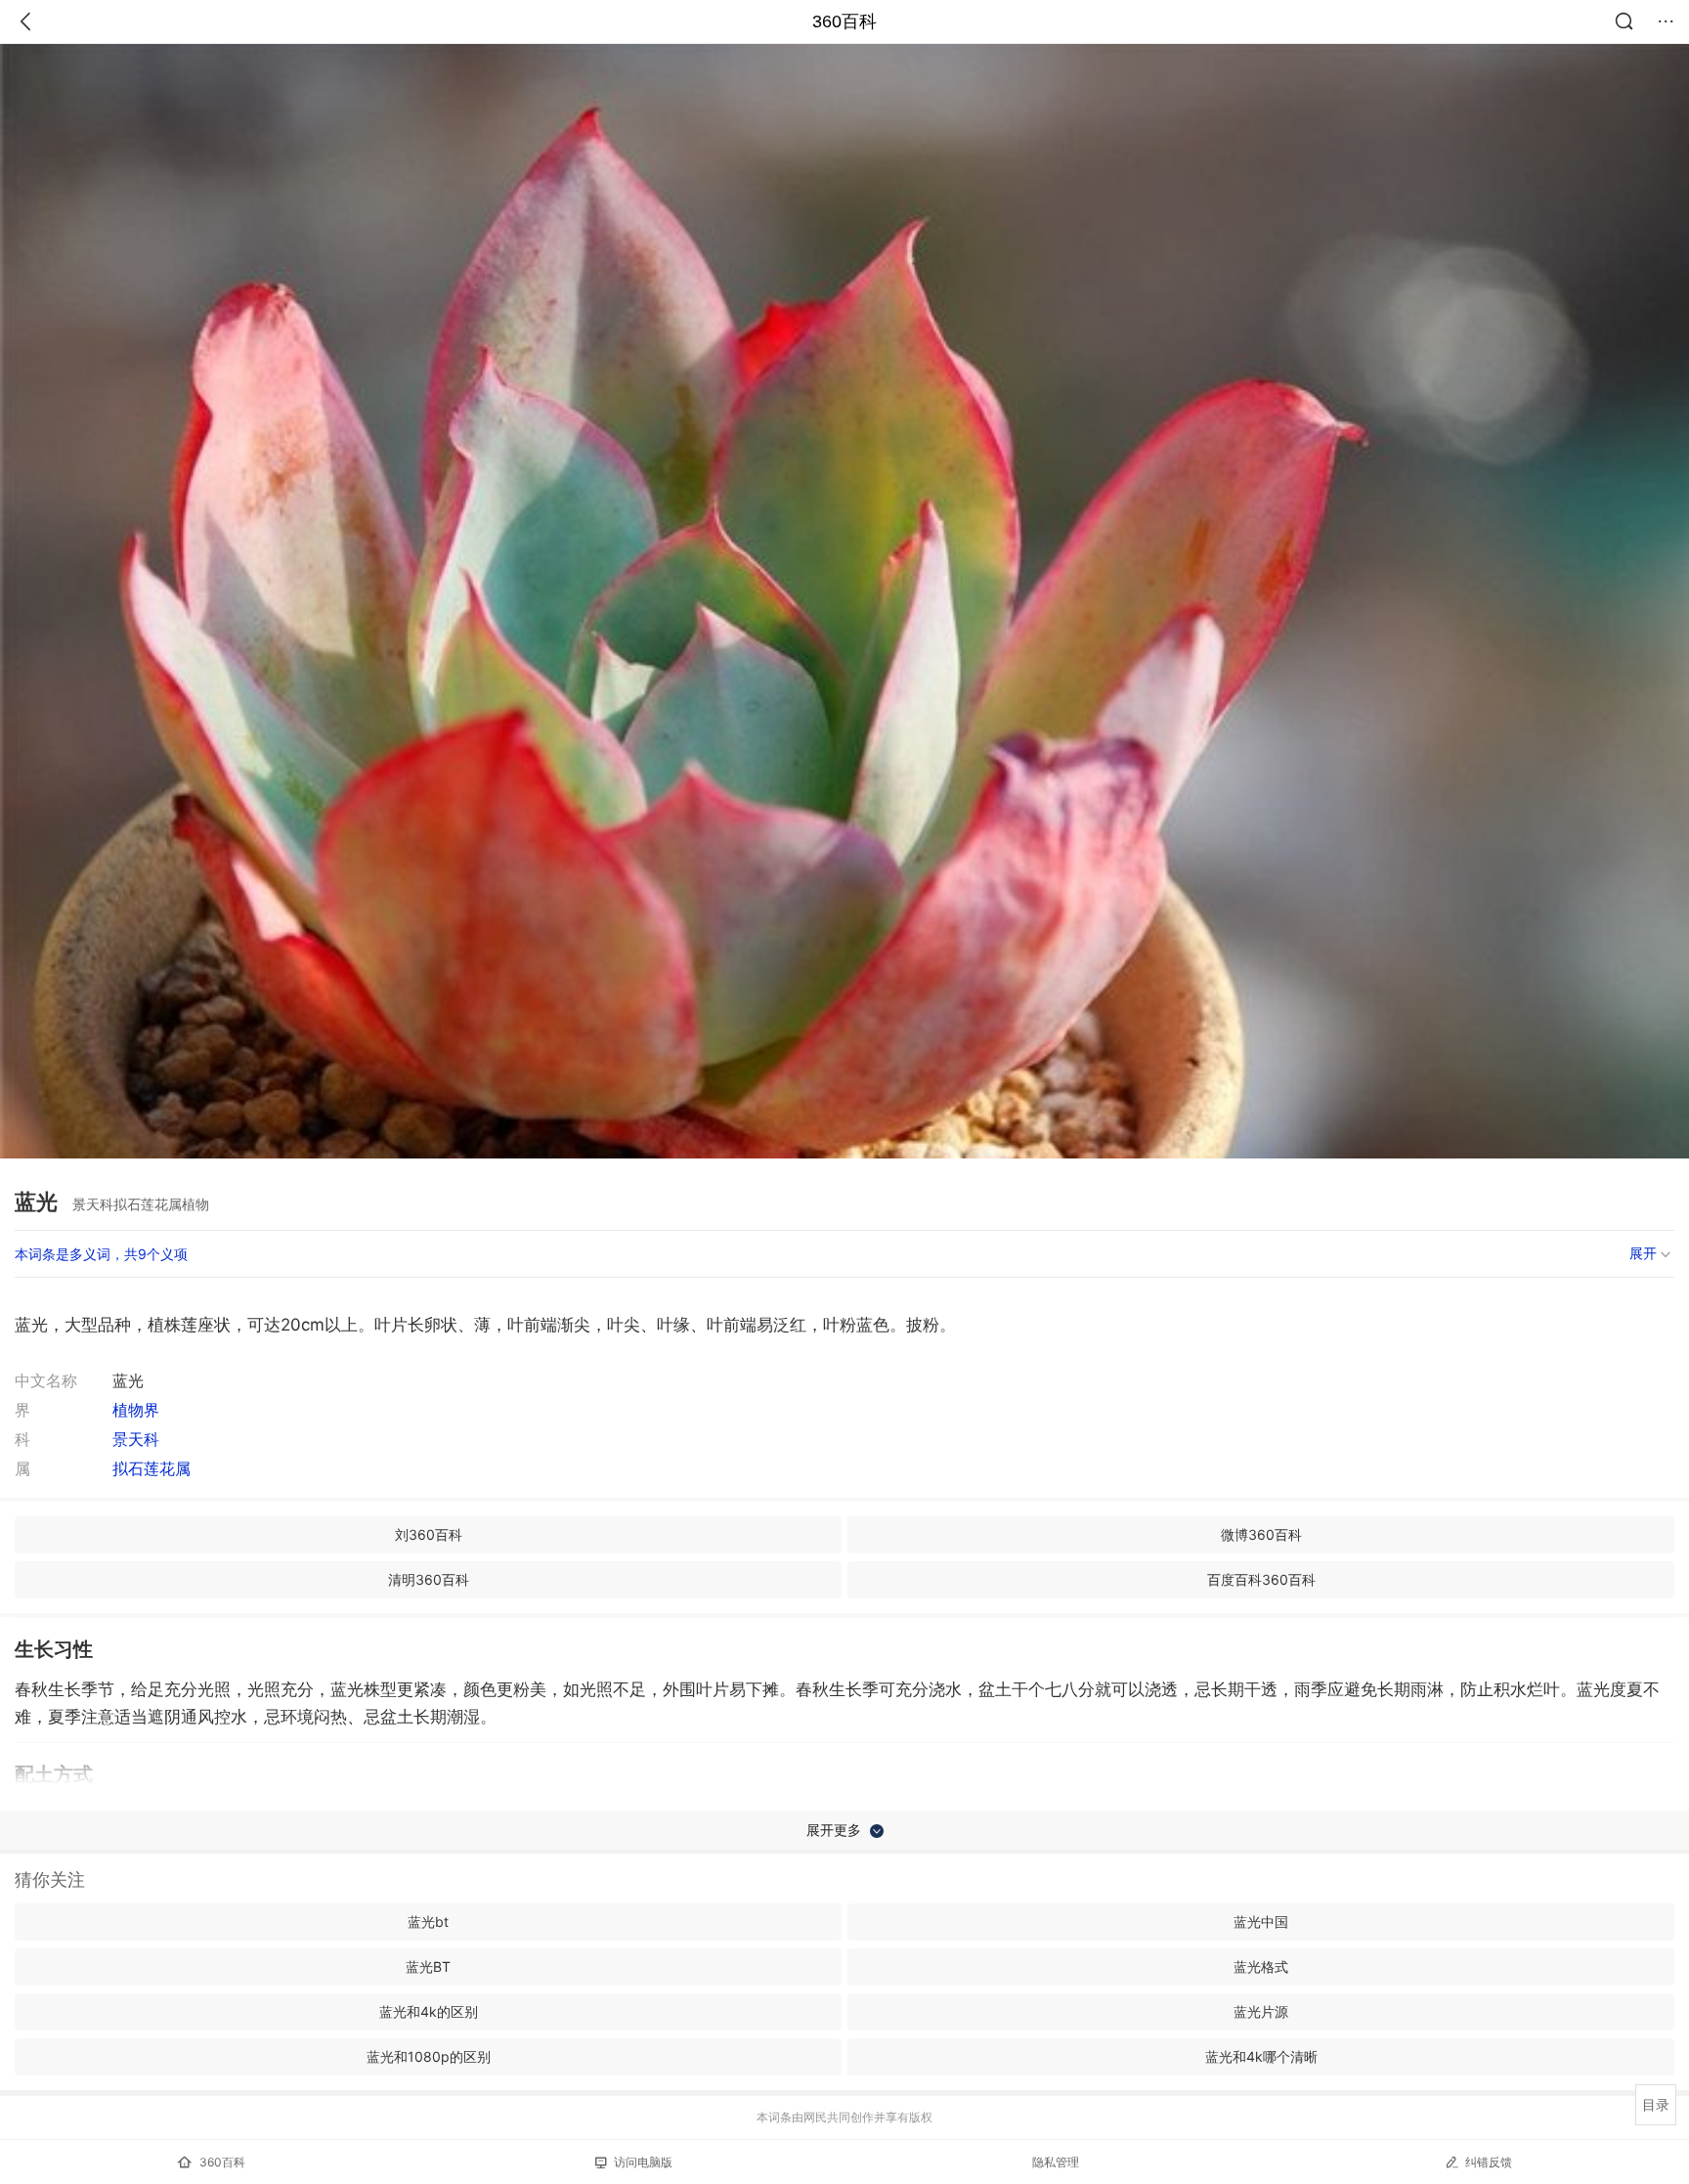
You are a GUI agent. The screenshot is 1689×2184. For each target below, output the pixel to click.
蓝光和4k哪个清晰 (1261, 2056)
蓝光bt (428, 1922)
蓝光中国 (1261, 1922)
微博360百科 (1261, 1534)
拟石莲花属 (152, 1468)
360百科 (844, 22)
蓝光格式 (1261, 1966)
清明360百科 (429, 1579)
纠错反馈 (1489, 2162)
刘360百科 (429, 1534)
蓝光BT (428, 1966)
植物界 (136, 1410)
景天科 (136, 1439)
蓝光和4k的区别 (429, 2011)
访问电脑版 (643, 2162)
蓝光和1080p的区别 (429, 2056)
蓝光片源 (1261, 2011)
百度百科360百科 (1261, 1579)
